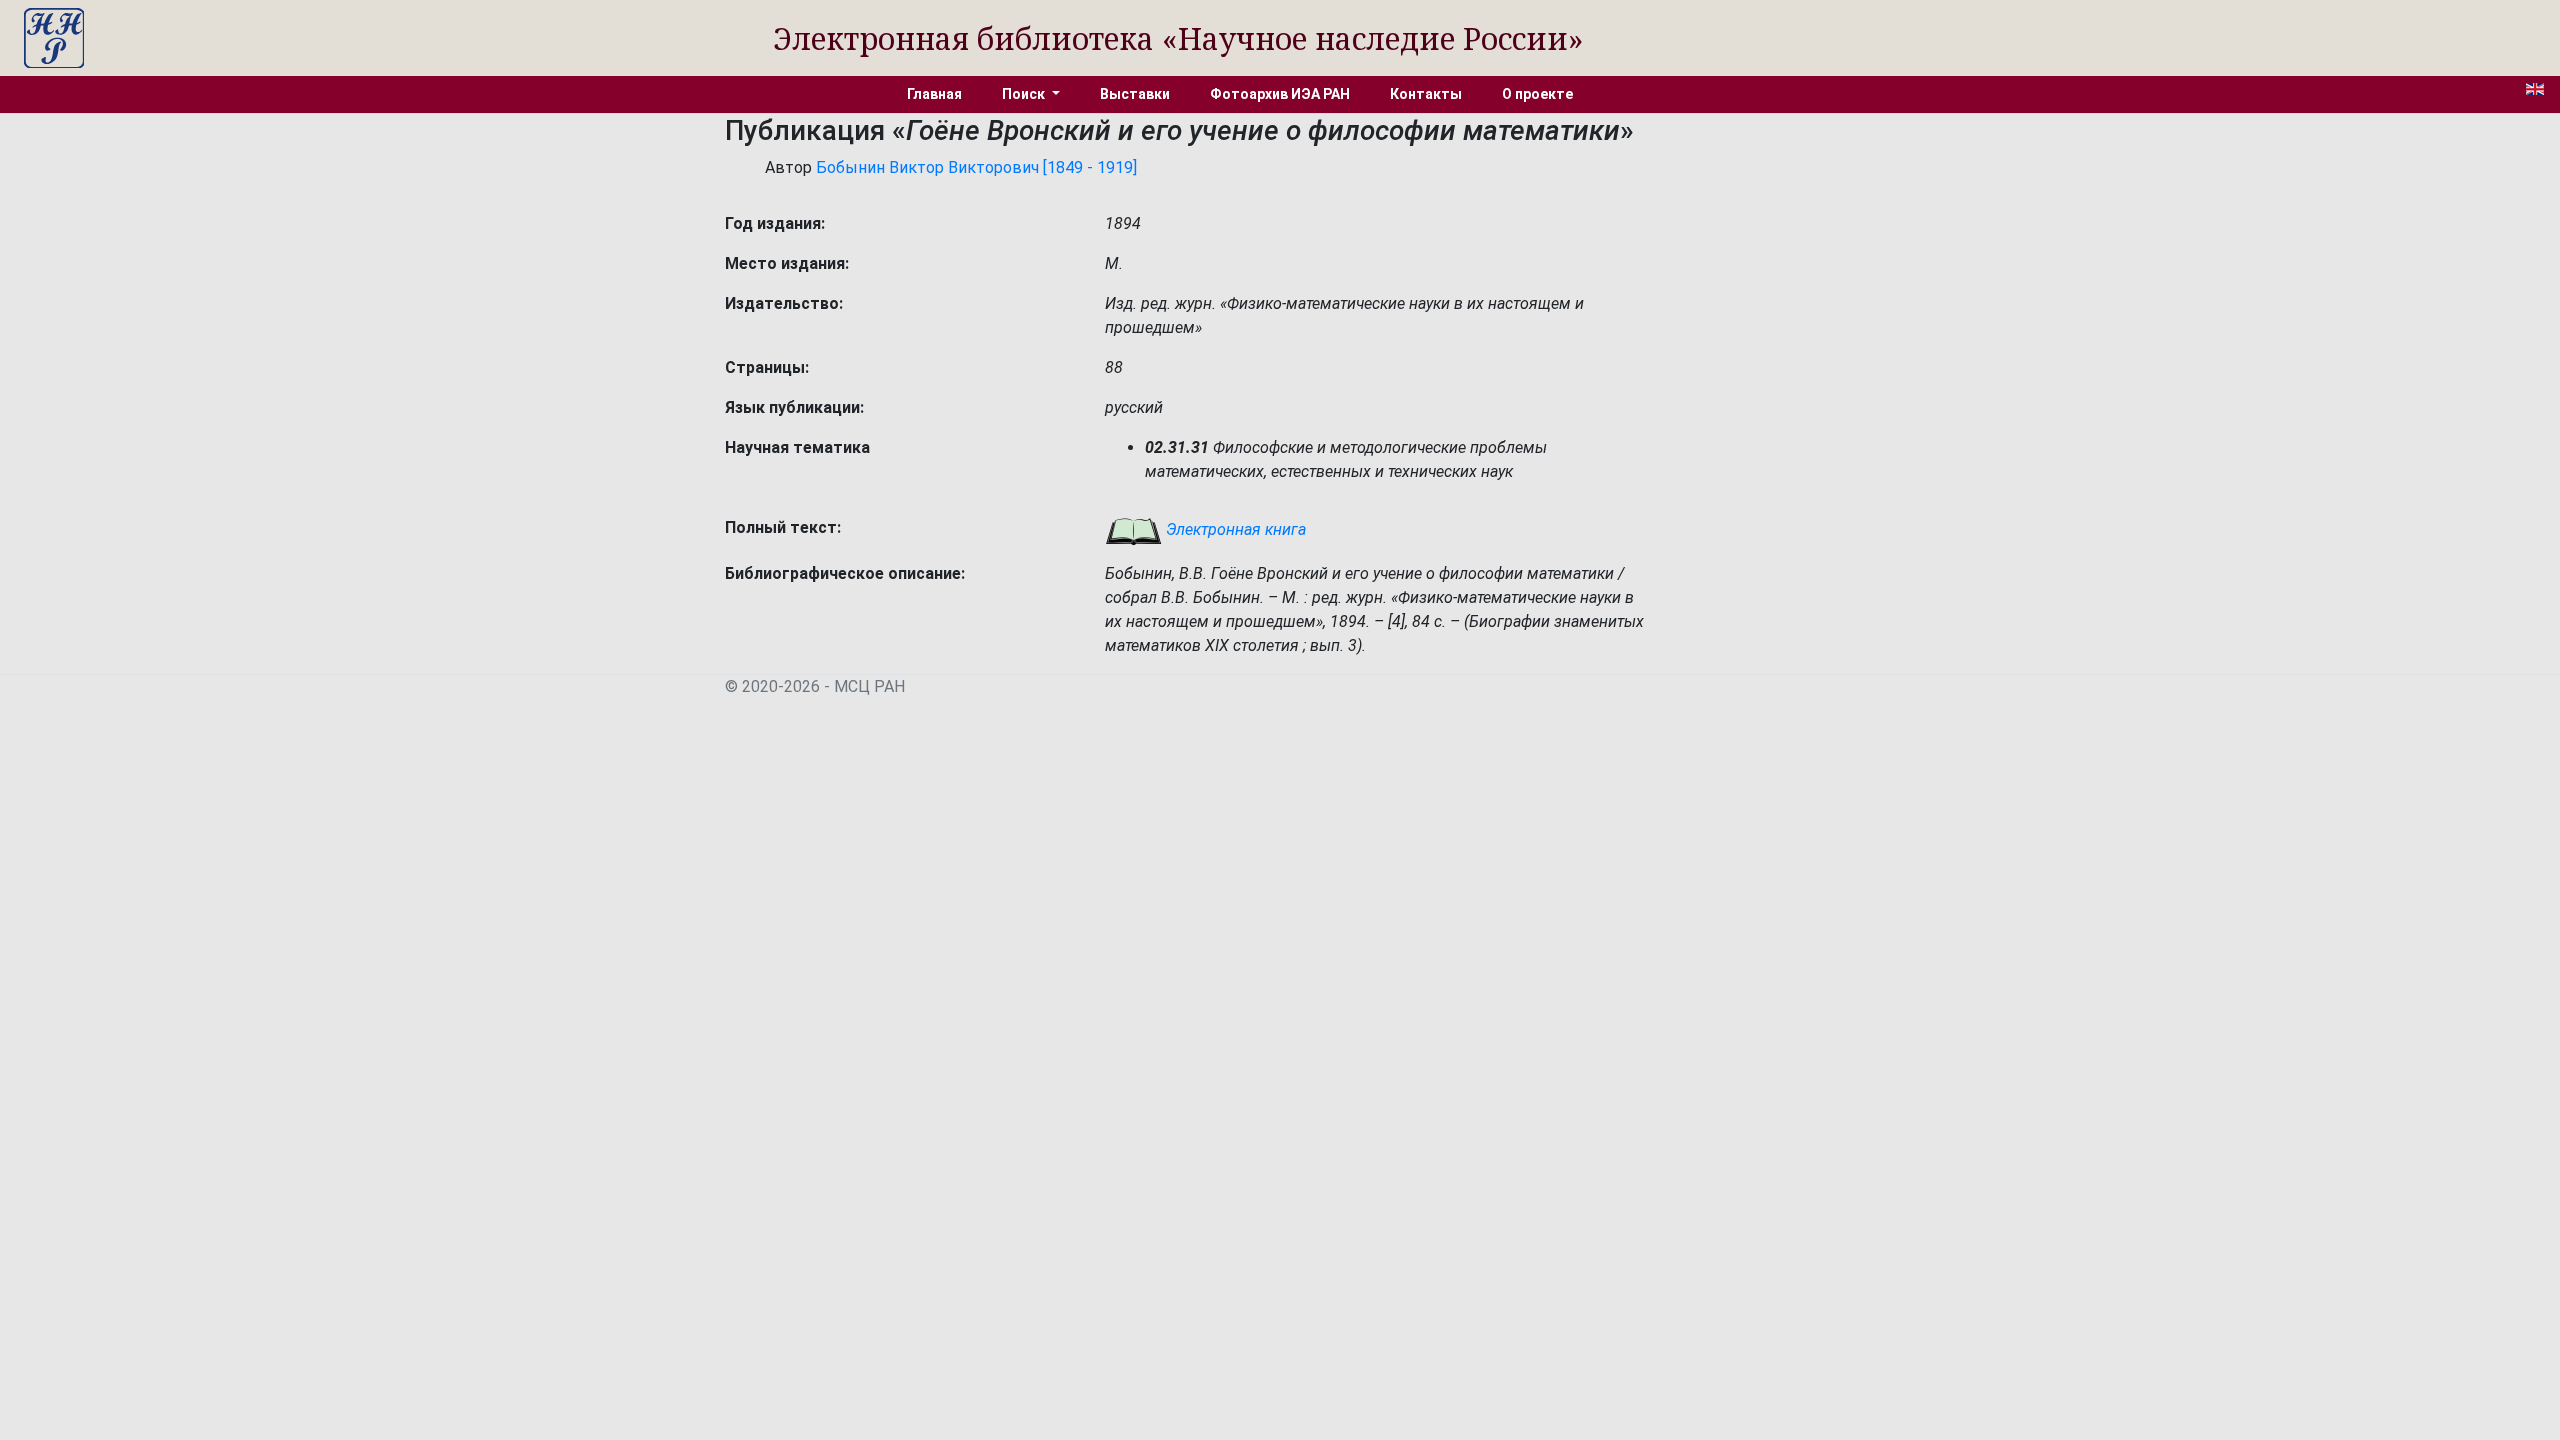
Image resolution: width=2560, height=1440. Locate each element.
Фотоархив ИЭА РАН (1280, 94)
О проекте (1537, 94)
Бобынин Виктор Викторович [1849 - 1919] (976, 167)
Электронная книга (1234, 529)
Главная (934, 94)
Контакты (1426, 94)
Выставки (1135, 94)
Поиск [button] (1025, 94)
